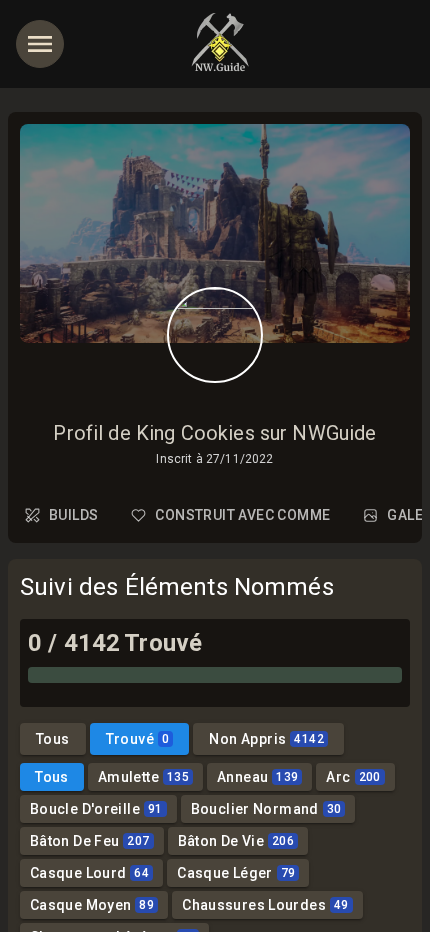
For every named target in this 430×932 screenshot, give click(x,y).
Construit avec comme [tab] (242, 515)
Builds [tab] (73, 515)
